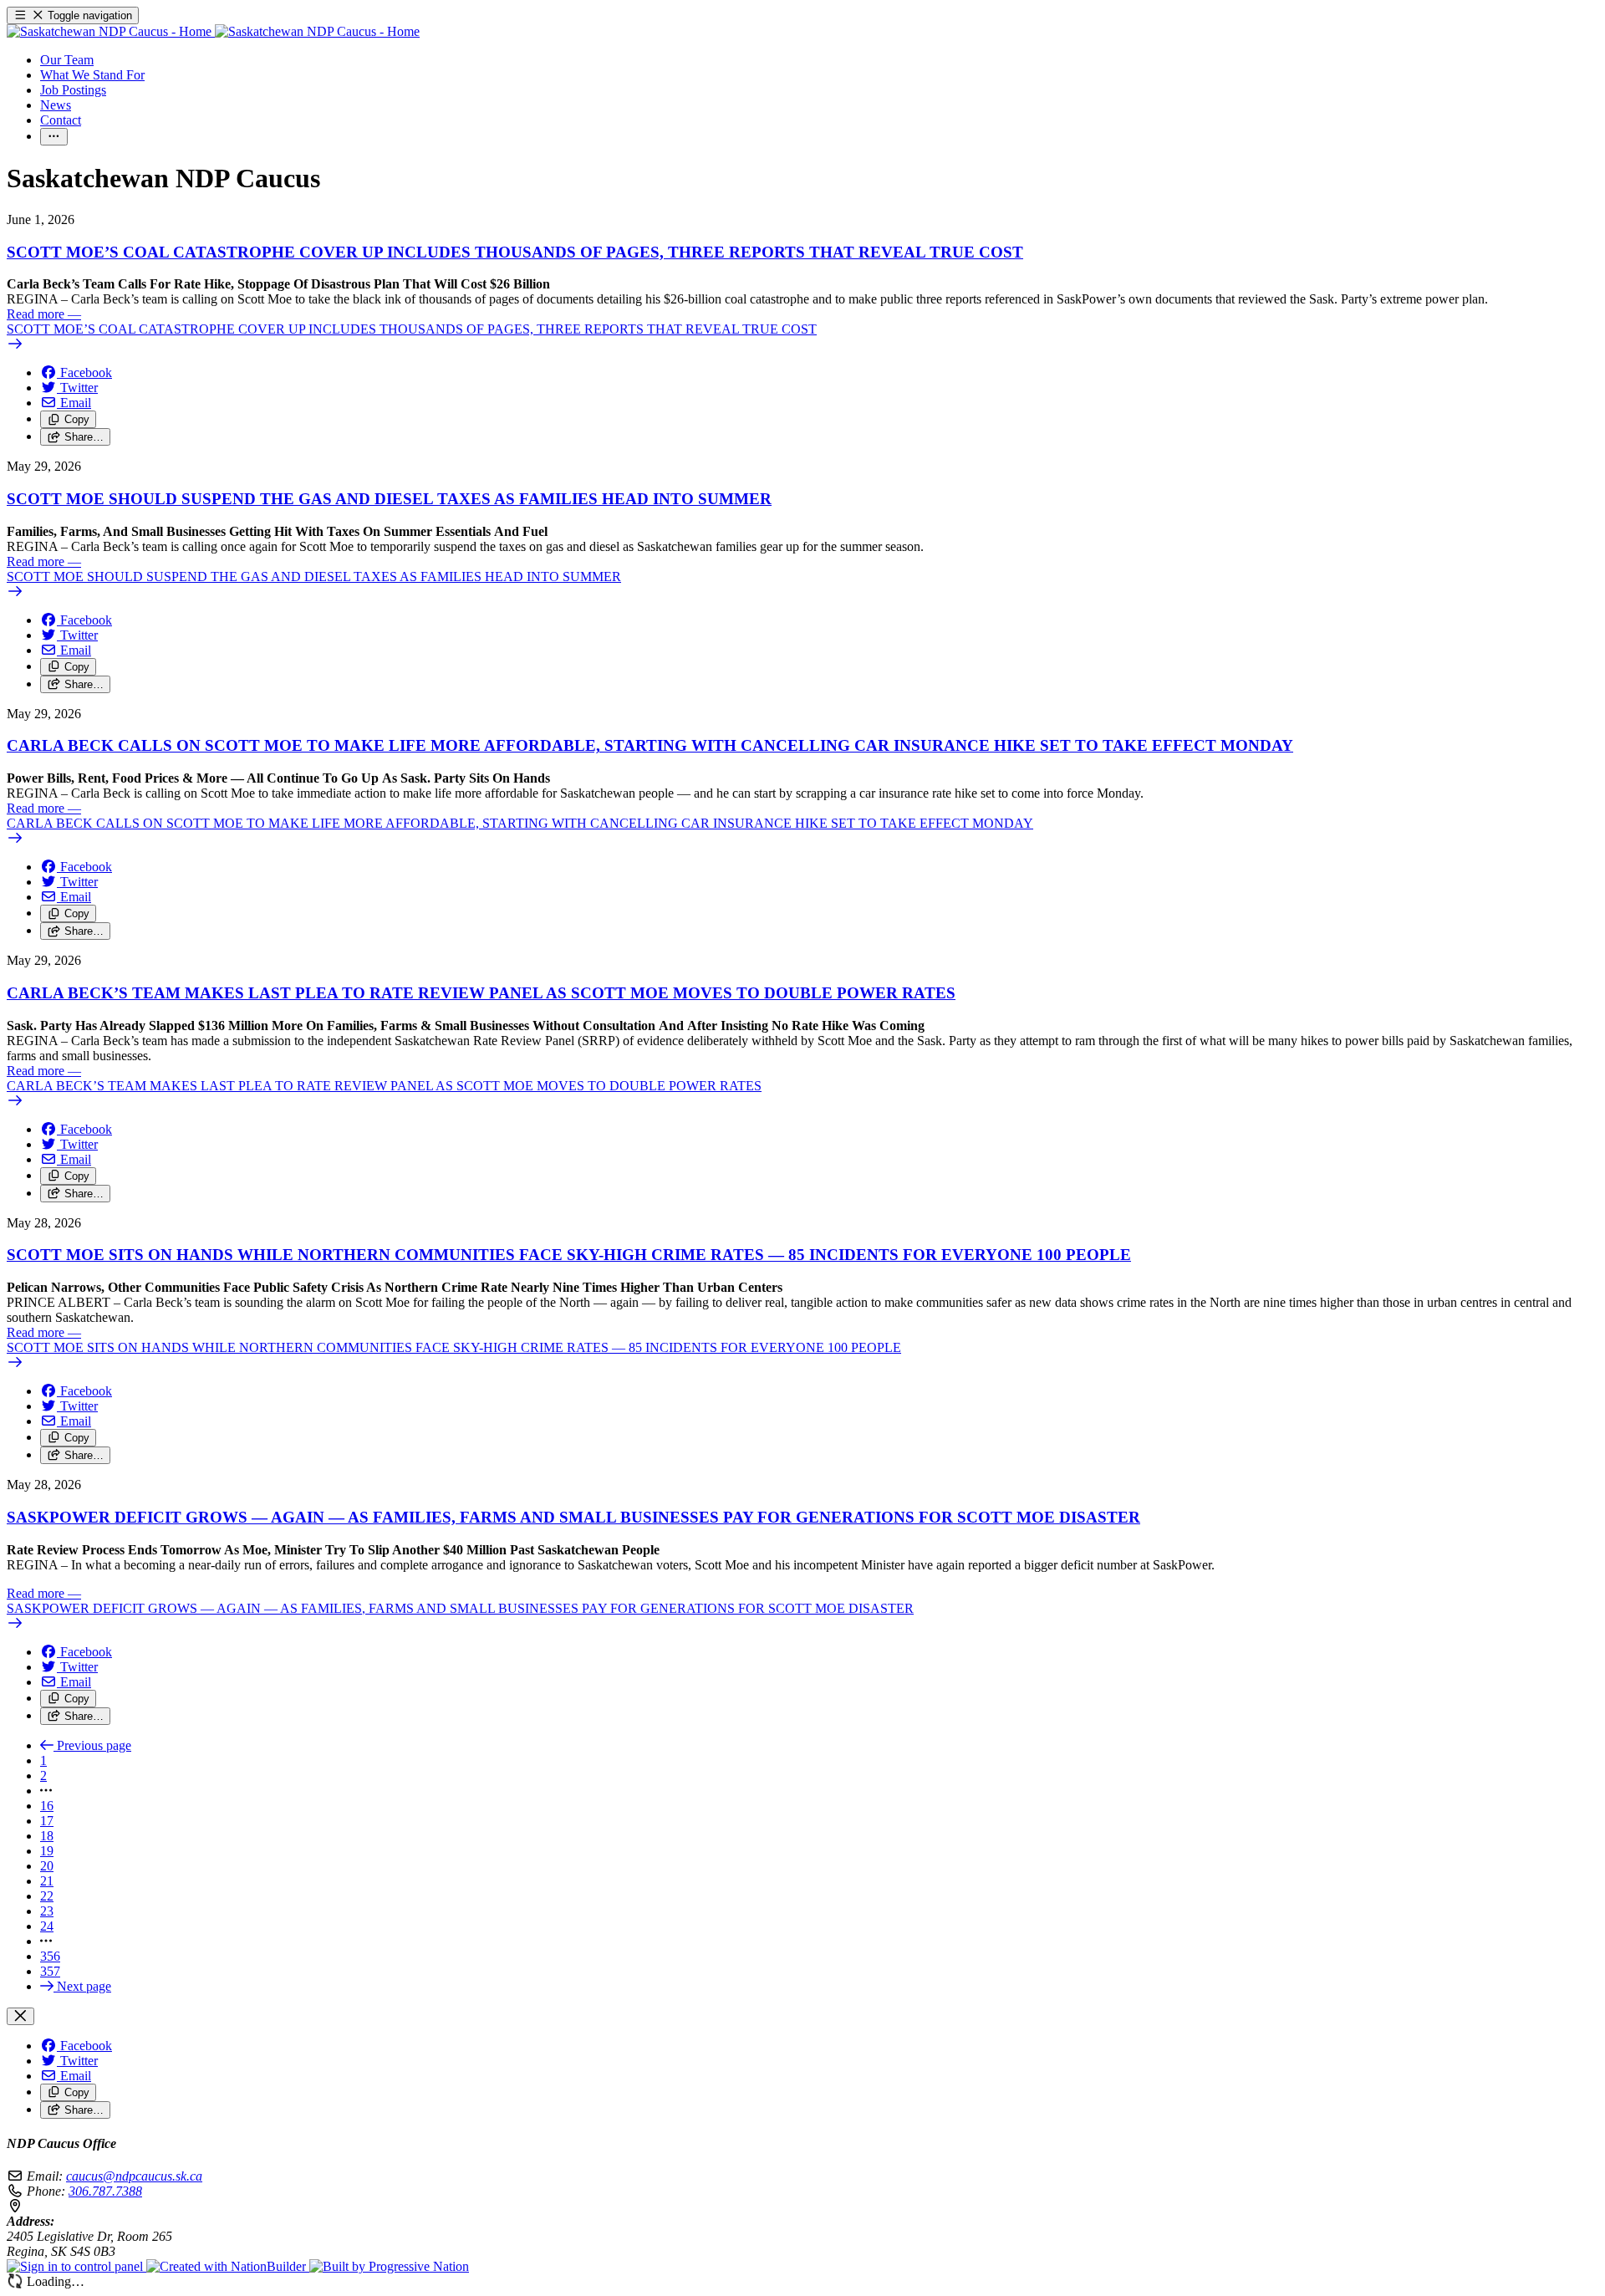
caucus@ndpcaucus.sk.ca (134, 2176)
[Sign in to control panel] (76, 2266)
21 (47, 1881)
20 (47, 1866)
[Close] (20, 2016)
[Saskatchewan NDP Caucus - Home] (213, 31)
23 (47, 1911)
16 (47, 1806)
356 (50, 1956)
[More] (54, 137)
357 (50, 1971)
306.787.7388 (105, 2191)
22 (47, 1896)
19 (47, 1851)
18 (47, 1836)
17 (47, 1821)
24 (47, 1926)
